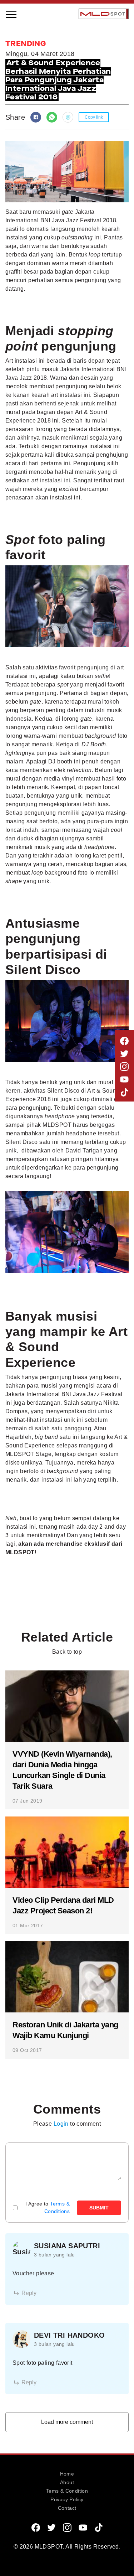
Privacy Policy (67, 2499)
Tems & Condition (67, 2491)
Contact (67, 2508)
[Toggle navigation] (11, 14)
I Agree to (48, 2207)
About (67, 2482)
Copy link (94, 117)
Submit (99, 2208)
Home (67, 2474)
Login (61, 2124)
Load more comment (67, 2422)
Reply (29, 2293)
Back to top (67, 1652)
